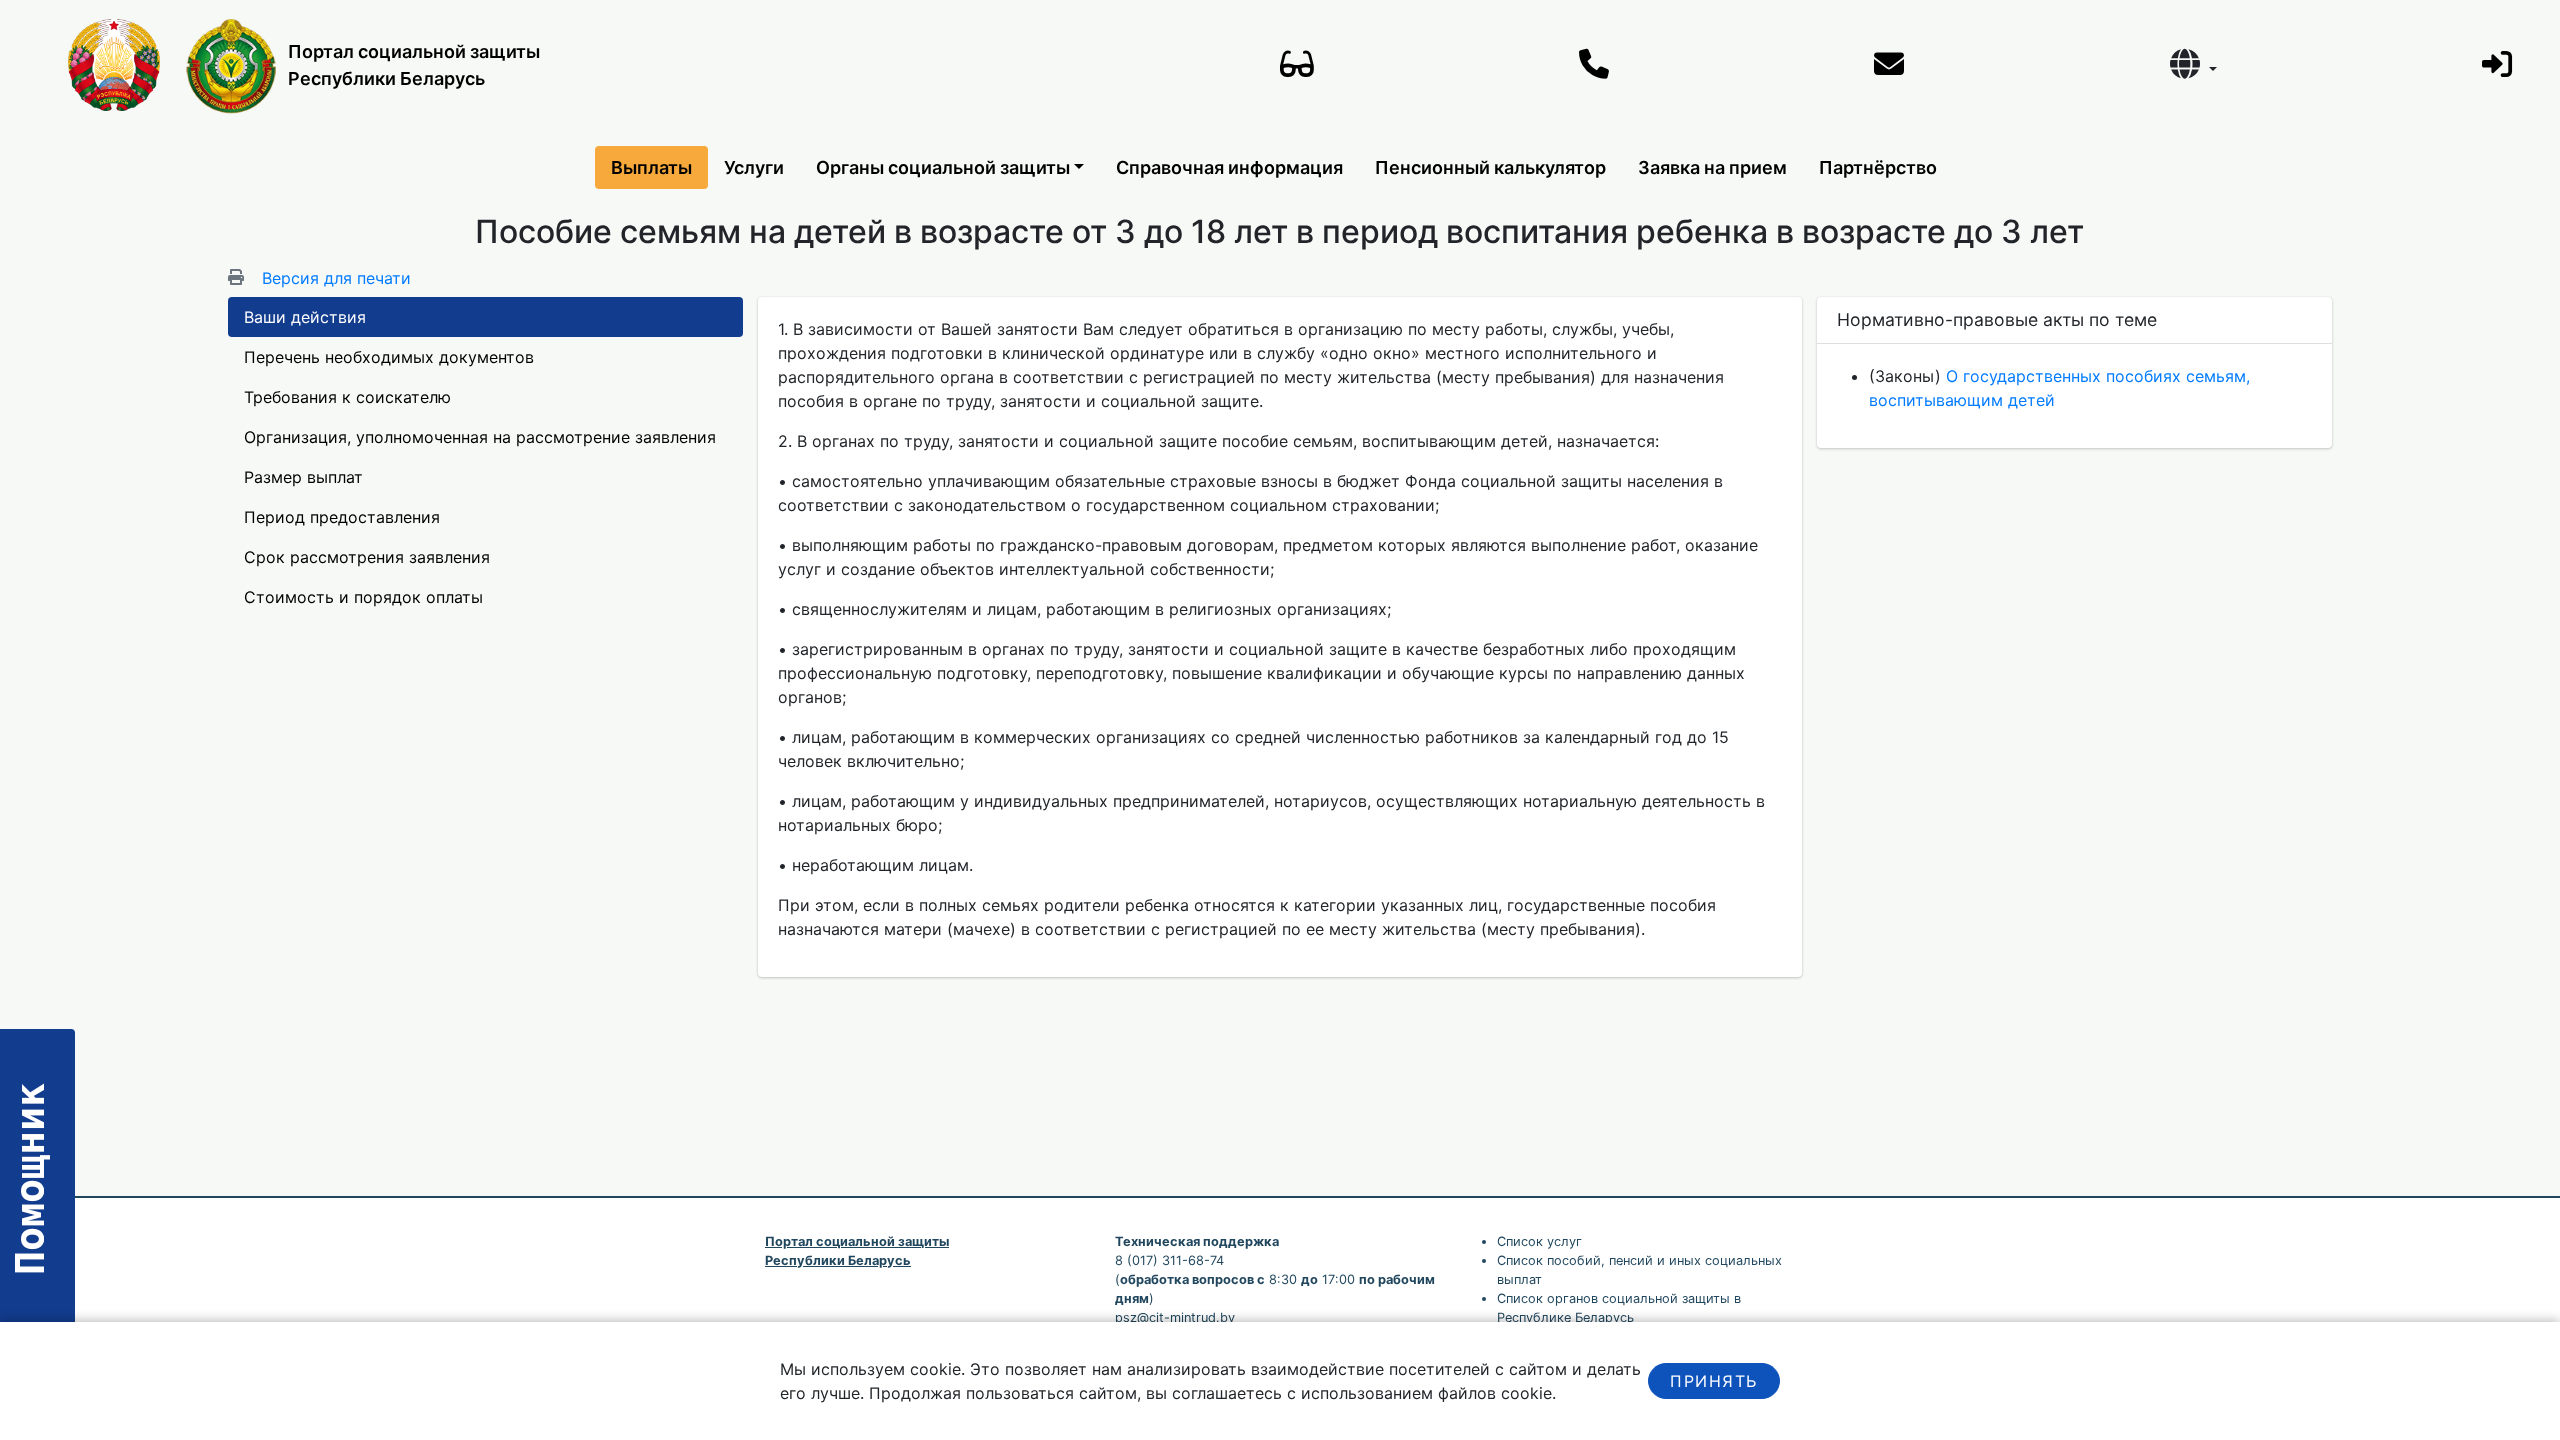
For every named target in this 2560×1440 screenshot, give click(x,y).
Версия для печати (336, 278)
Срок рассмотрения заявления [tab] (367, 557)
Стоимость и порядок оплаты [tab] (363, 597)
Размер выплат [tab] (303, 477)
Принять (1713, 1381)
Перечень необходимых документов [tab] (389, 357)
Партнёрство (1878, 167)
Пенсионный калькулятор (1490, 167)
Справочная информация (1229, 167)
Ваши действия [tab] (305, 317)
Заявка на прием (1712, 167)
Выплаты (651, 167)
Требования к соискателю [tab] (347, 397)
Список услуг (1539, 1241)
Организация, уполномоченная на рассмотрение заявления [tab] (480, 437)
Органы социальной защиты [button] (943, 167)
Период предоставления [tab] (342, 517)
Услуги (754, 167)
